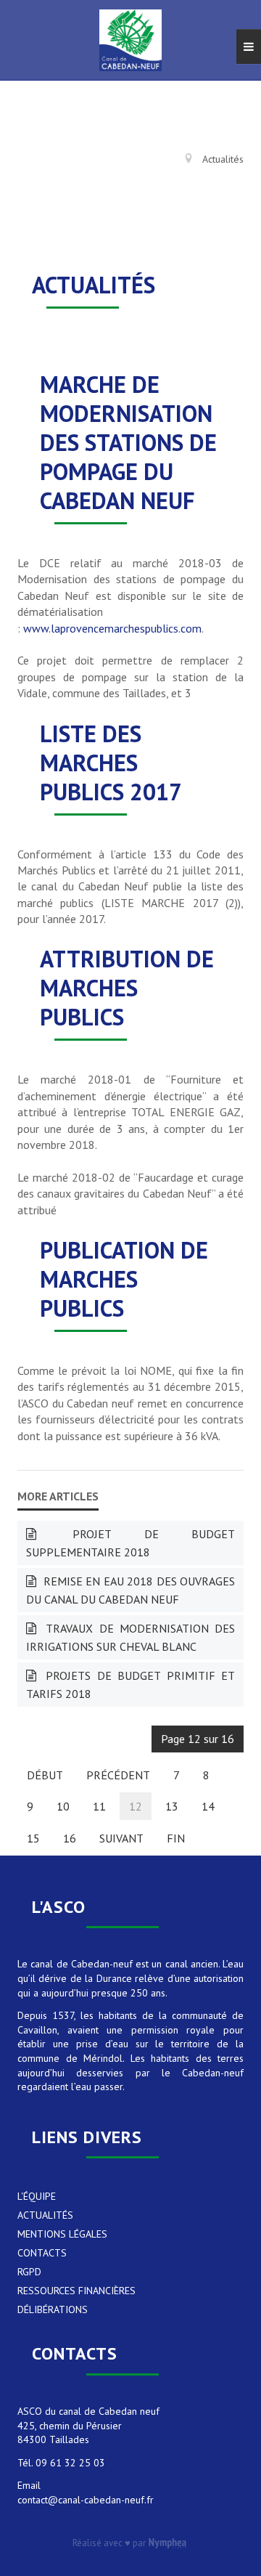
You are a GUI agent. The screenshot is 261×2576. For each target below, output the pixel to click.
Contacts (42, 2253)
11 (99, 1806)
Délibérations (53, 2309)
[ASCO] (130, 40)
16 (70, 1838)
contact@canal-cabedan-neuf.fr (86, 2500)
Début (45, 1775)
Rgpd (29, 2272)
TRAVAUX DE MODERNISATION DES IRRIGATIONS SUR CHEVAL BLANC (130, 1637)
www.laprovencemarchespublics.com (112, 628)
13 (172, 1806)
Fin (176, 1838)
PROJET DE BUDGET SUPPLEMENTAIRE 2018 (130, 1543)
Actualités (45, 2215)
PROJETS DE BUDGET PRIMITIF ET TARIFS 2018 (130, 1685)
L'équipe (37, 2196)
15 (33, 1838)
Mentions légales (62, 2234)
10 (63, 1806)
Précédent (118, 1775)
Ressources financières (76, 2291)
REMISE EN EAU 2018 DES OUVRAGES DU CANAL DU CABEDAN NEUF (130, 1590)
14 (208, 1806)
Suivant (121, 1838)
